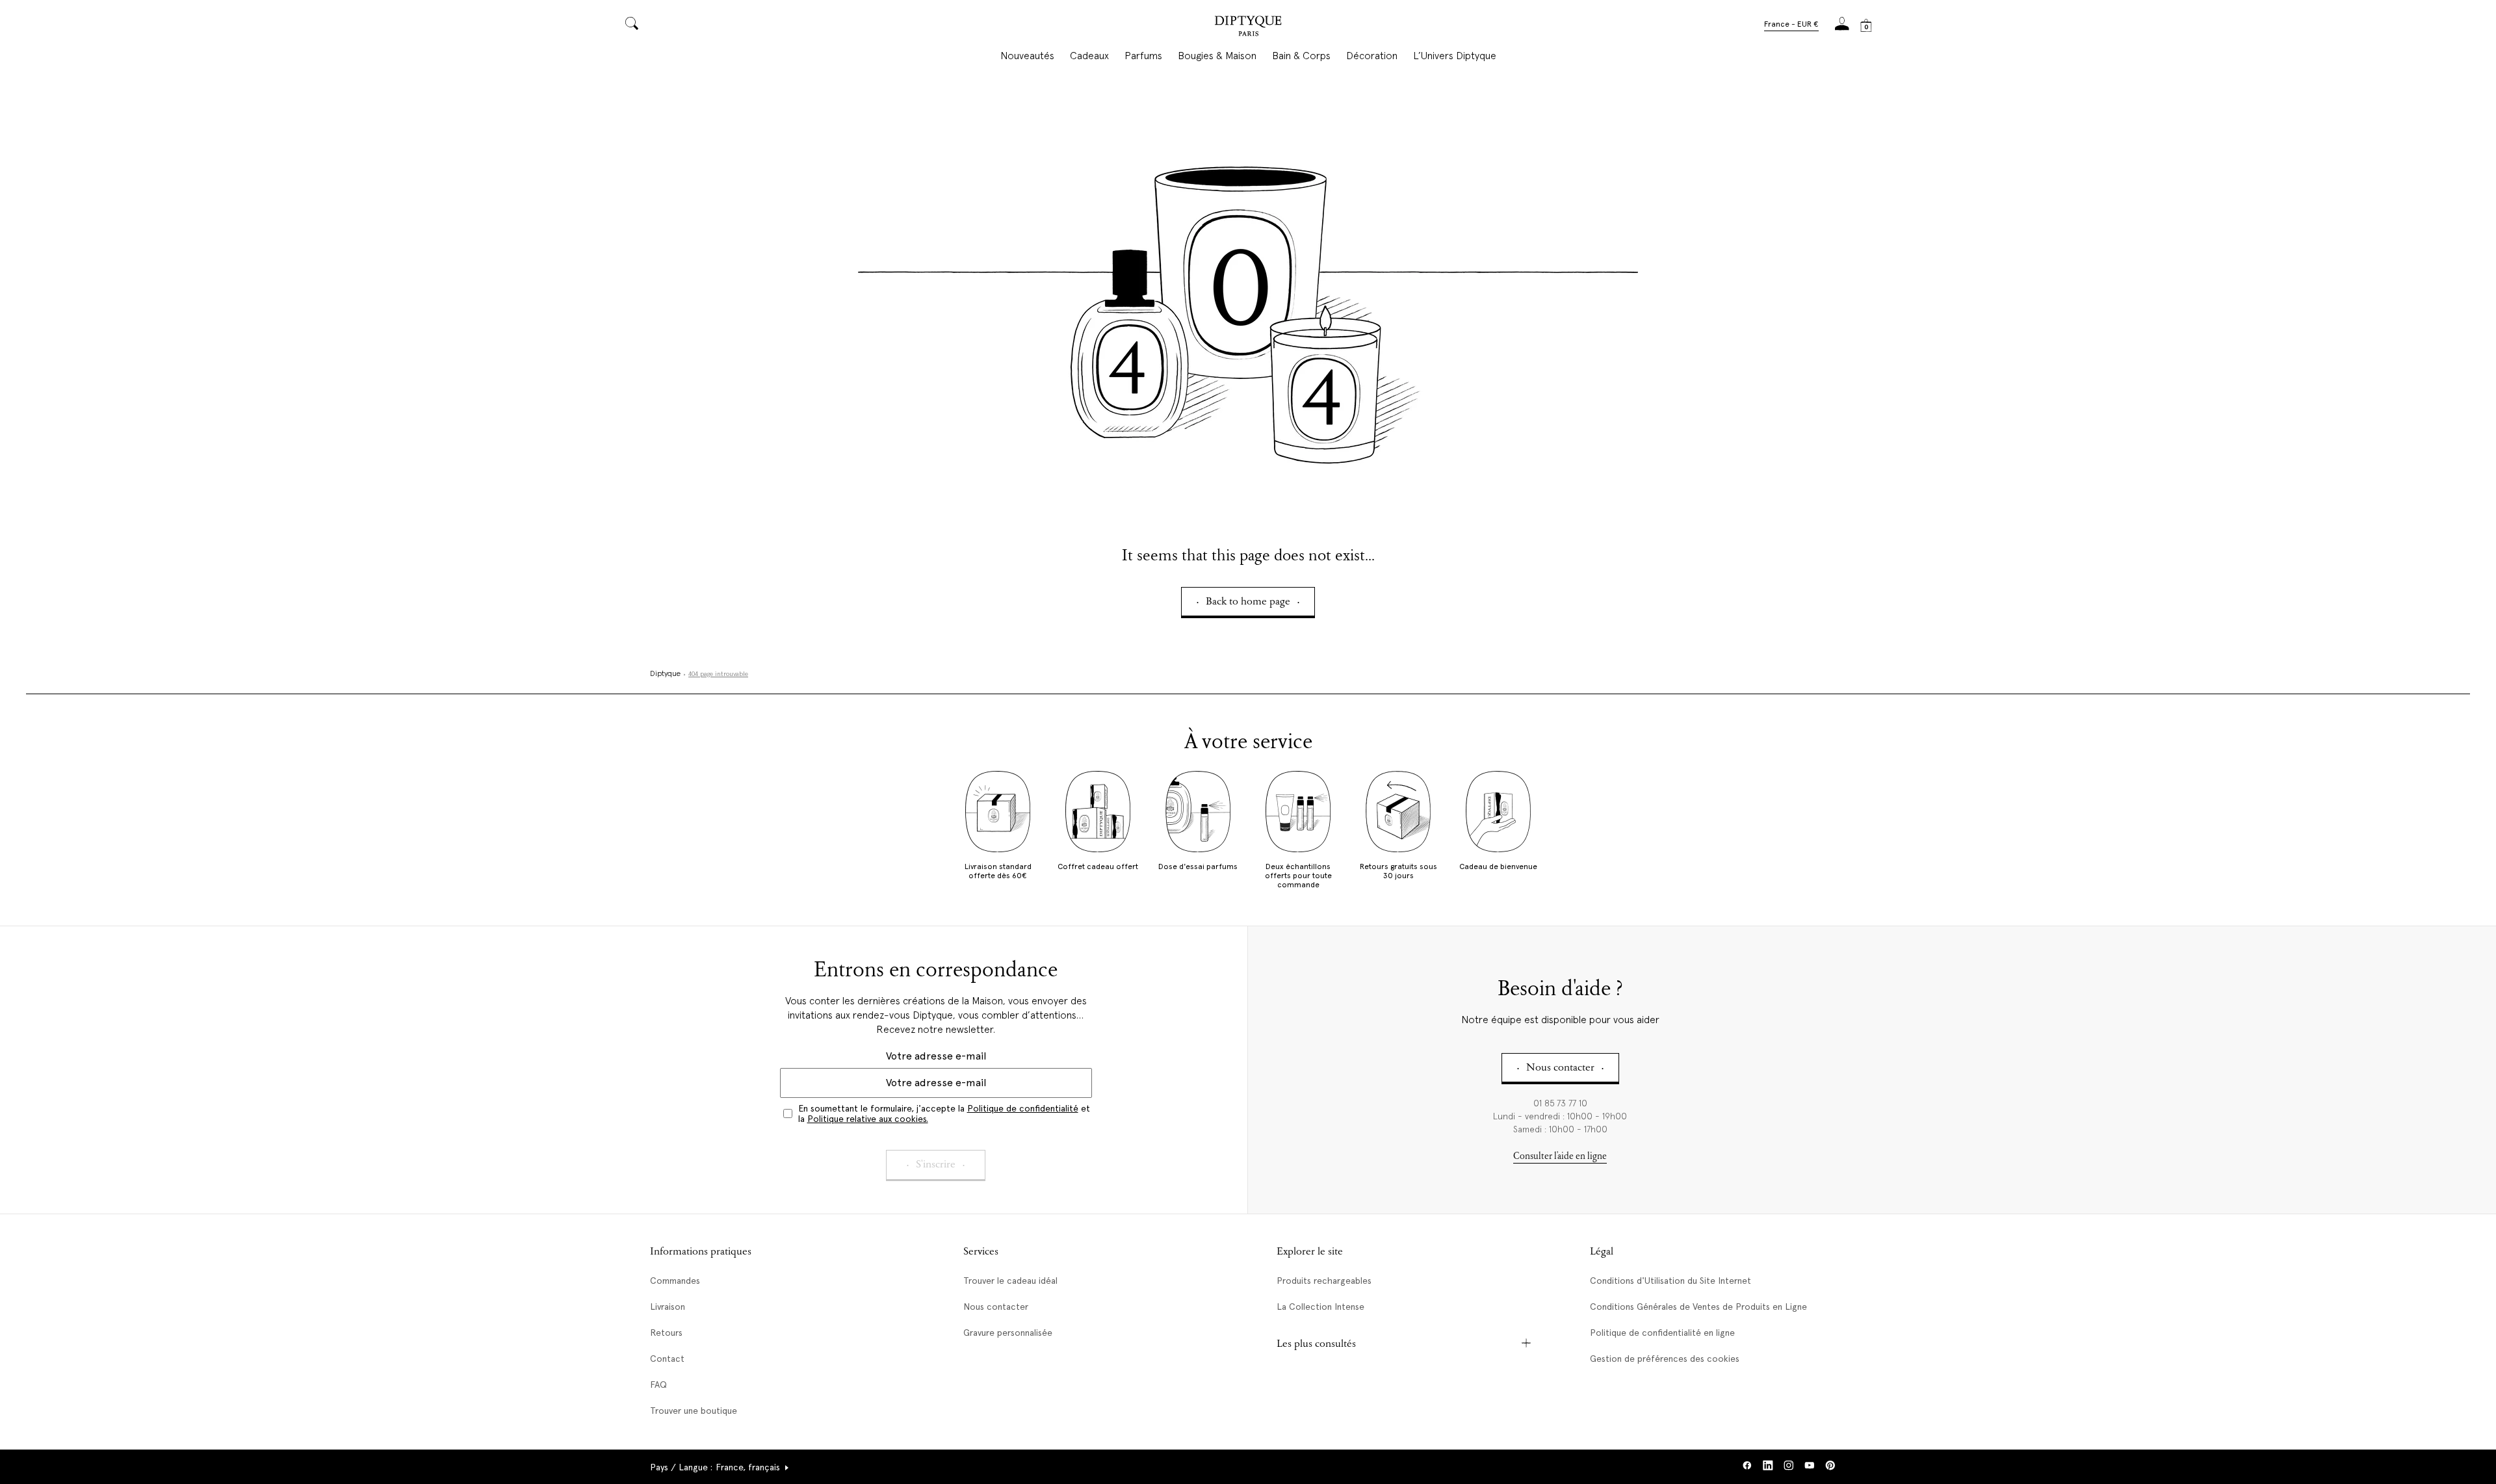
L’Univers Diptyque (1455, 56)
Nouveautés (1027, 56)
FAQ (658, 1385)
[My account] (1842, 28)
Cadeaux (1089, 56)
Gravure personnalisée (1008, 1333)
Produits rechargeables (1324, 1281)
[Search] (632, 24)
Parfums (1143, 56)
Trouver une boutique (694, 1411)
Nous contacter (996, 1307)
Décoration (1372, 56)
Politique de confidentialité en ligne (1662, 1333)
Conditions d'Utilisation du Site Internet (1670, 1281)
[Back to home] (1248, 28)
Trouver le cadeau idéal (1010, 1281)
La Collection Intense (1320, 1307)
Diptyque (665, 674)
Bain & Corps (1301, 56)
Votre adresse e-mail (936, 1056)
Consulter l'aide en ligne (1560, 1157)
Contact (667, 1359)
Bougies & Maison (1217, 56)
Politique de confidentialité (1023, 1108)
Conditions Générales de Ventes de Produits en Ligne (1698, 1307)
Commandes (675, 1281)
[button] (1791, 25)
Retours (666, 1333)
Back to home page (1248, 602)
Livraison (668, 1307)
